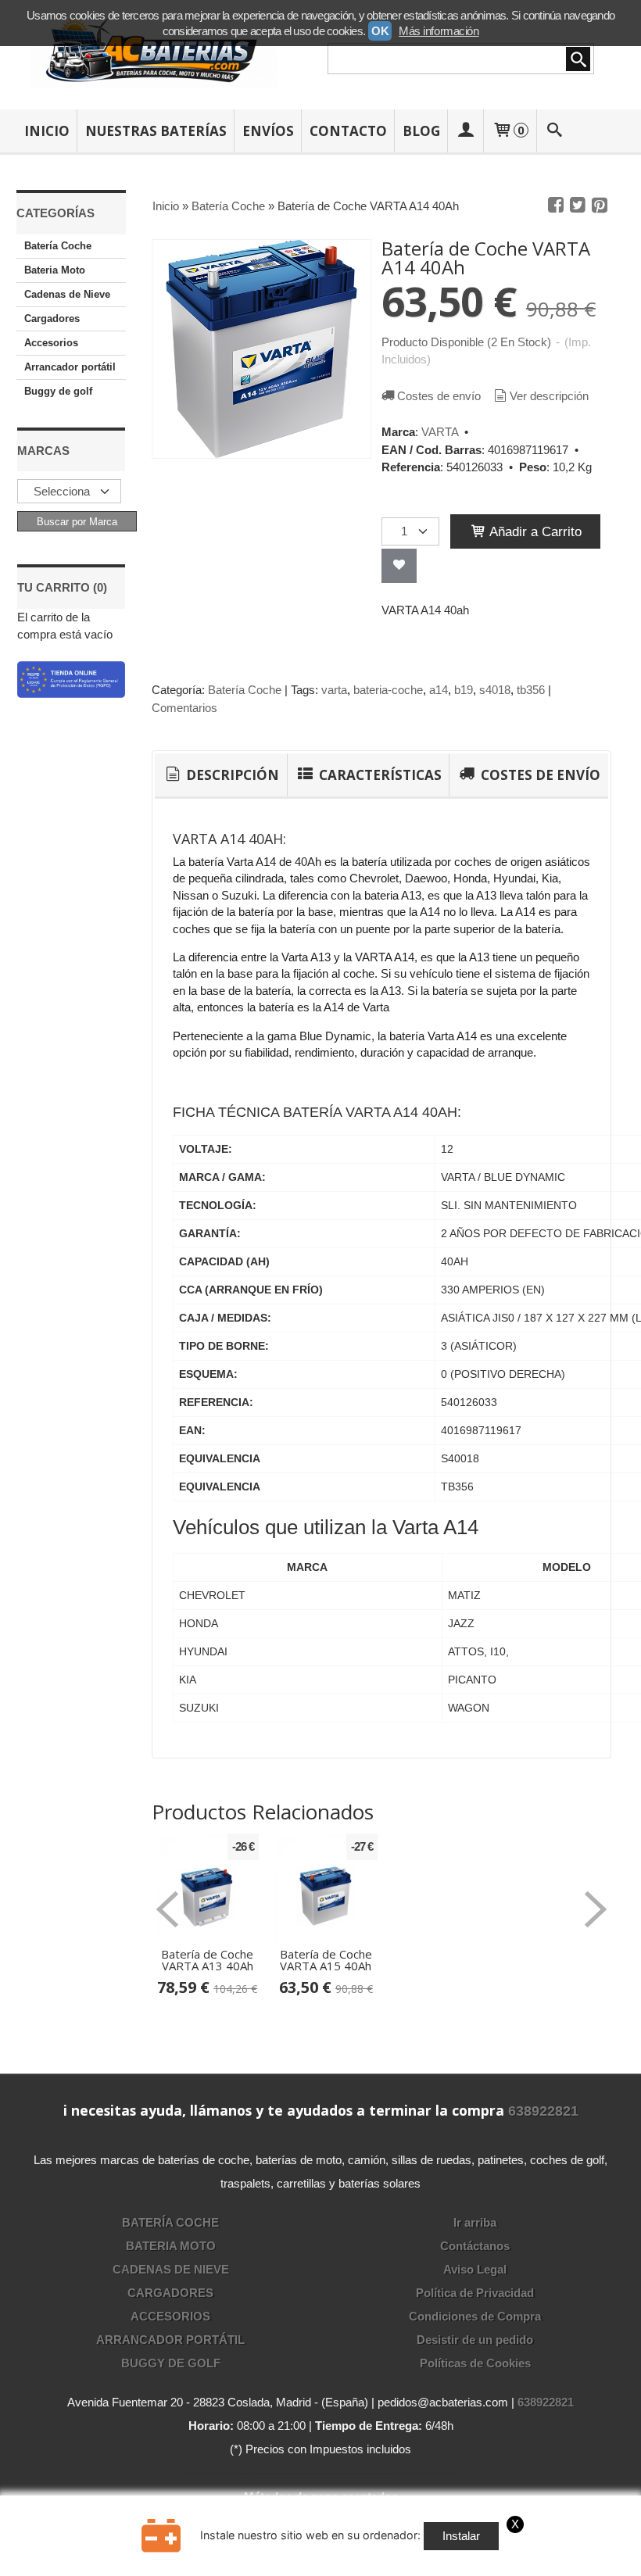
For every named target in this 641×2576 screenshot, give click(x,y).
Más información (439, 31)
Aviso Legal (475, 2269)
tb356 (531, 690)
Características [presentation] (379, 775)
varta (334, 690)
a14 (439, 690)
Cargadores (52, 318)
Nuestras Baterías (156, 131)
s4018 (495, 690)
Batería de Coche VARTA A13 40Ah (207, 1960)
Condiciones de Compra (475, 2316)
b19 (464, 690)
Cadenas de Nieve (67, 294)
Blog (421, 131)
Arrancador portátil (70, 367)
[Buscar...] (554, 131)
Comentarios (184, 708)
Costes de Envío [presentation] (539, 775)
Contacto (348, 131)
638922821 (543, 2111)
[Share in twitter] (578, 206)
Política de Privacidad (475, 2293)
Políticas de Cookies (475, 2363)
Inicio (47, 131)
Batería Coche (58, 246)
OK (380, 31)
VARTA (440, 432)
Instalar (461, 2536)
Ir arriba (475, 2222)
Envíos (268, 131)
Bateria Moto (55, 270)
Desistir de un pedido (475, 2340)
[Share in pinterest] (600, 206)
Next (596, 1909)
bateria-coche (388, 690)
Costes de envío (439, 396)
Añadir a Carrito (534, 531)
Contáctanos (475, 2246)
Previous (167, 1909)
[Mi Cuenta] (466, 131)
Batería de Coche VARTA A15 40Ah (326, 1960)
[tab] (221, 775)
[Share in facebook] (556, 206)
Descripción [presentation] (231, 775)
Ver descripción (549, 396)
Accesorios (51, 343)
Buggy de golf (58, 391)
